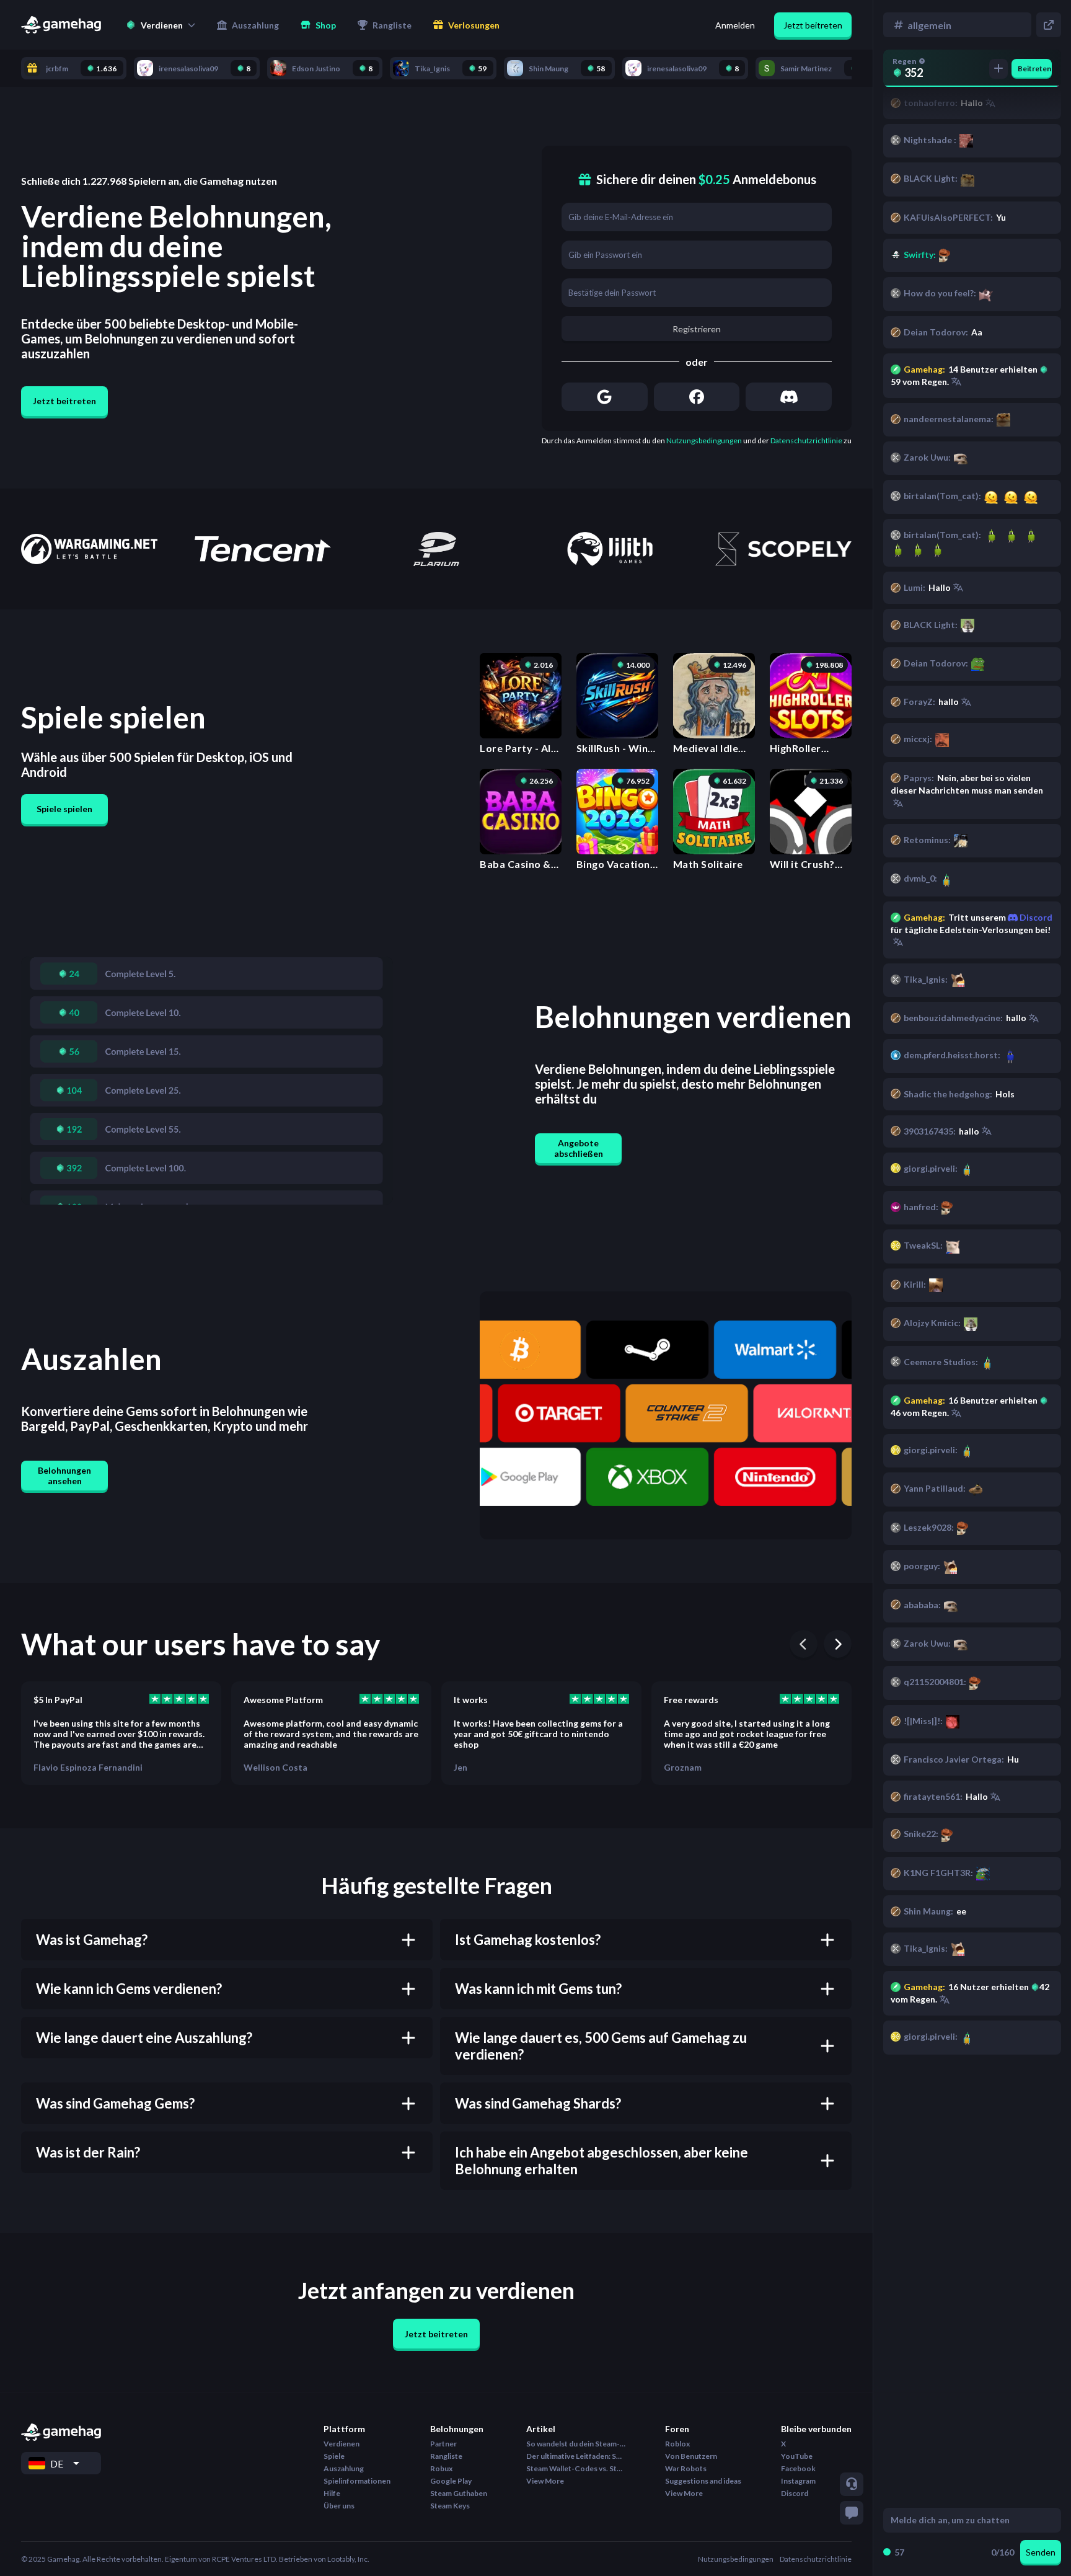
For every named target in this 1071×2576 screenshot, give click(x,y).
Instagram (798, 2481)
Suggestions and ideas (703, 2481)
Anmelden (735, 25)
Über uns (339, 2506)
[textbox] (960, 2520)
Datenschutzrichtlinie (806, 440)
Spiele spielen (64, 809)
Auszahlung (344, 2468)
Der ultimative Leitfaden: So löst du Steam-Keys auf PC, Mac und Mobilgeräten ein (576, 2456)
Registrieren (697, 329)
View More (545, 2481)
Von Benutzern (691, 2456)
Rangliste (446, 2456)
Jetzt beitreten (813, 25)
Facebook (798, 2468)
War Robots (686, 2468)
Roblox (677, 2444)
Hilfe (332, 2493)
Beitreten (1034, 69)
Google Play (451, 2481)
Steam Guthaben (459, 2493)
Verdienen (342, 2444)
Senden (1041, 2552)
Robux (441, 2468)
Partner (443, 2444)
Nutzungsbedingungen (704, 440)
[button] (161, 25)
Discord (1035, 917)
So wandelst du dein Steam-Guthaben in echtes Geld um (576, 2444)
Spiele (334, 2456)
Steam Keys (450, 2506)
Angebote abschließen (579, 1148)
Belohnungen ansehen (64, 1476)
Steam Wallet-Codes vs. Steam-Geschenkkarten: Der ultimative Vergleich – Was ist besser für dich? (576, 2468)
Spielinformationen (357, 2481)
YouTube (797, 2456)
